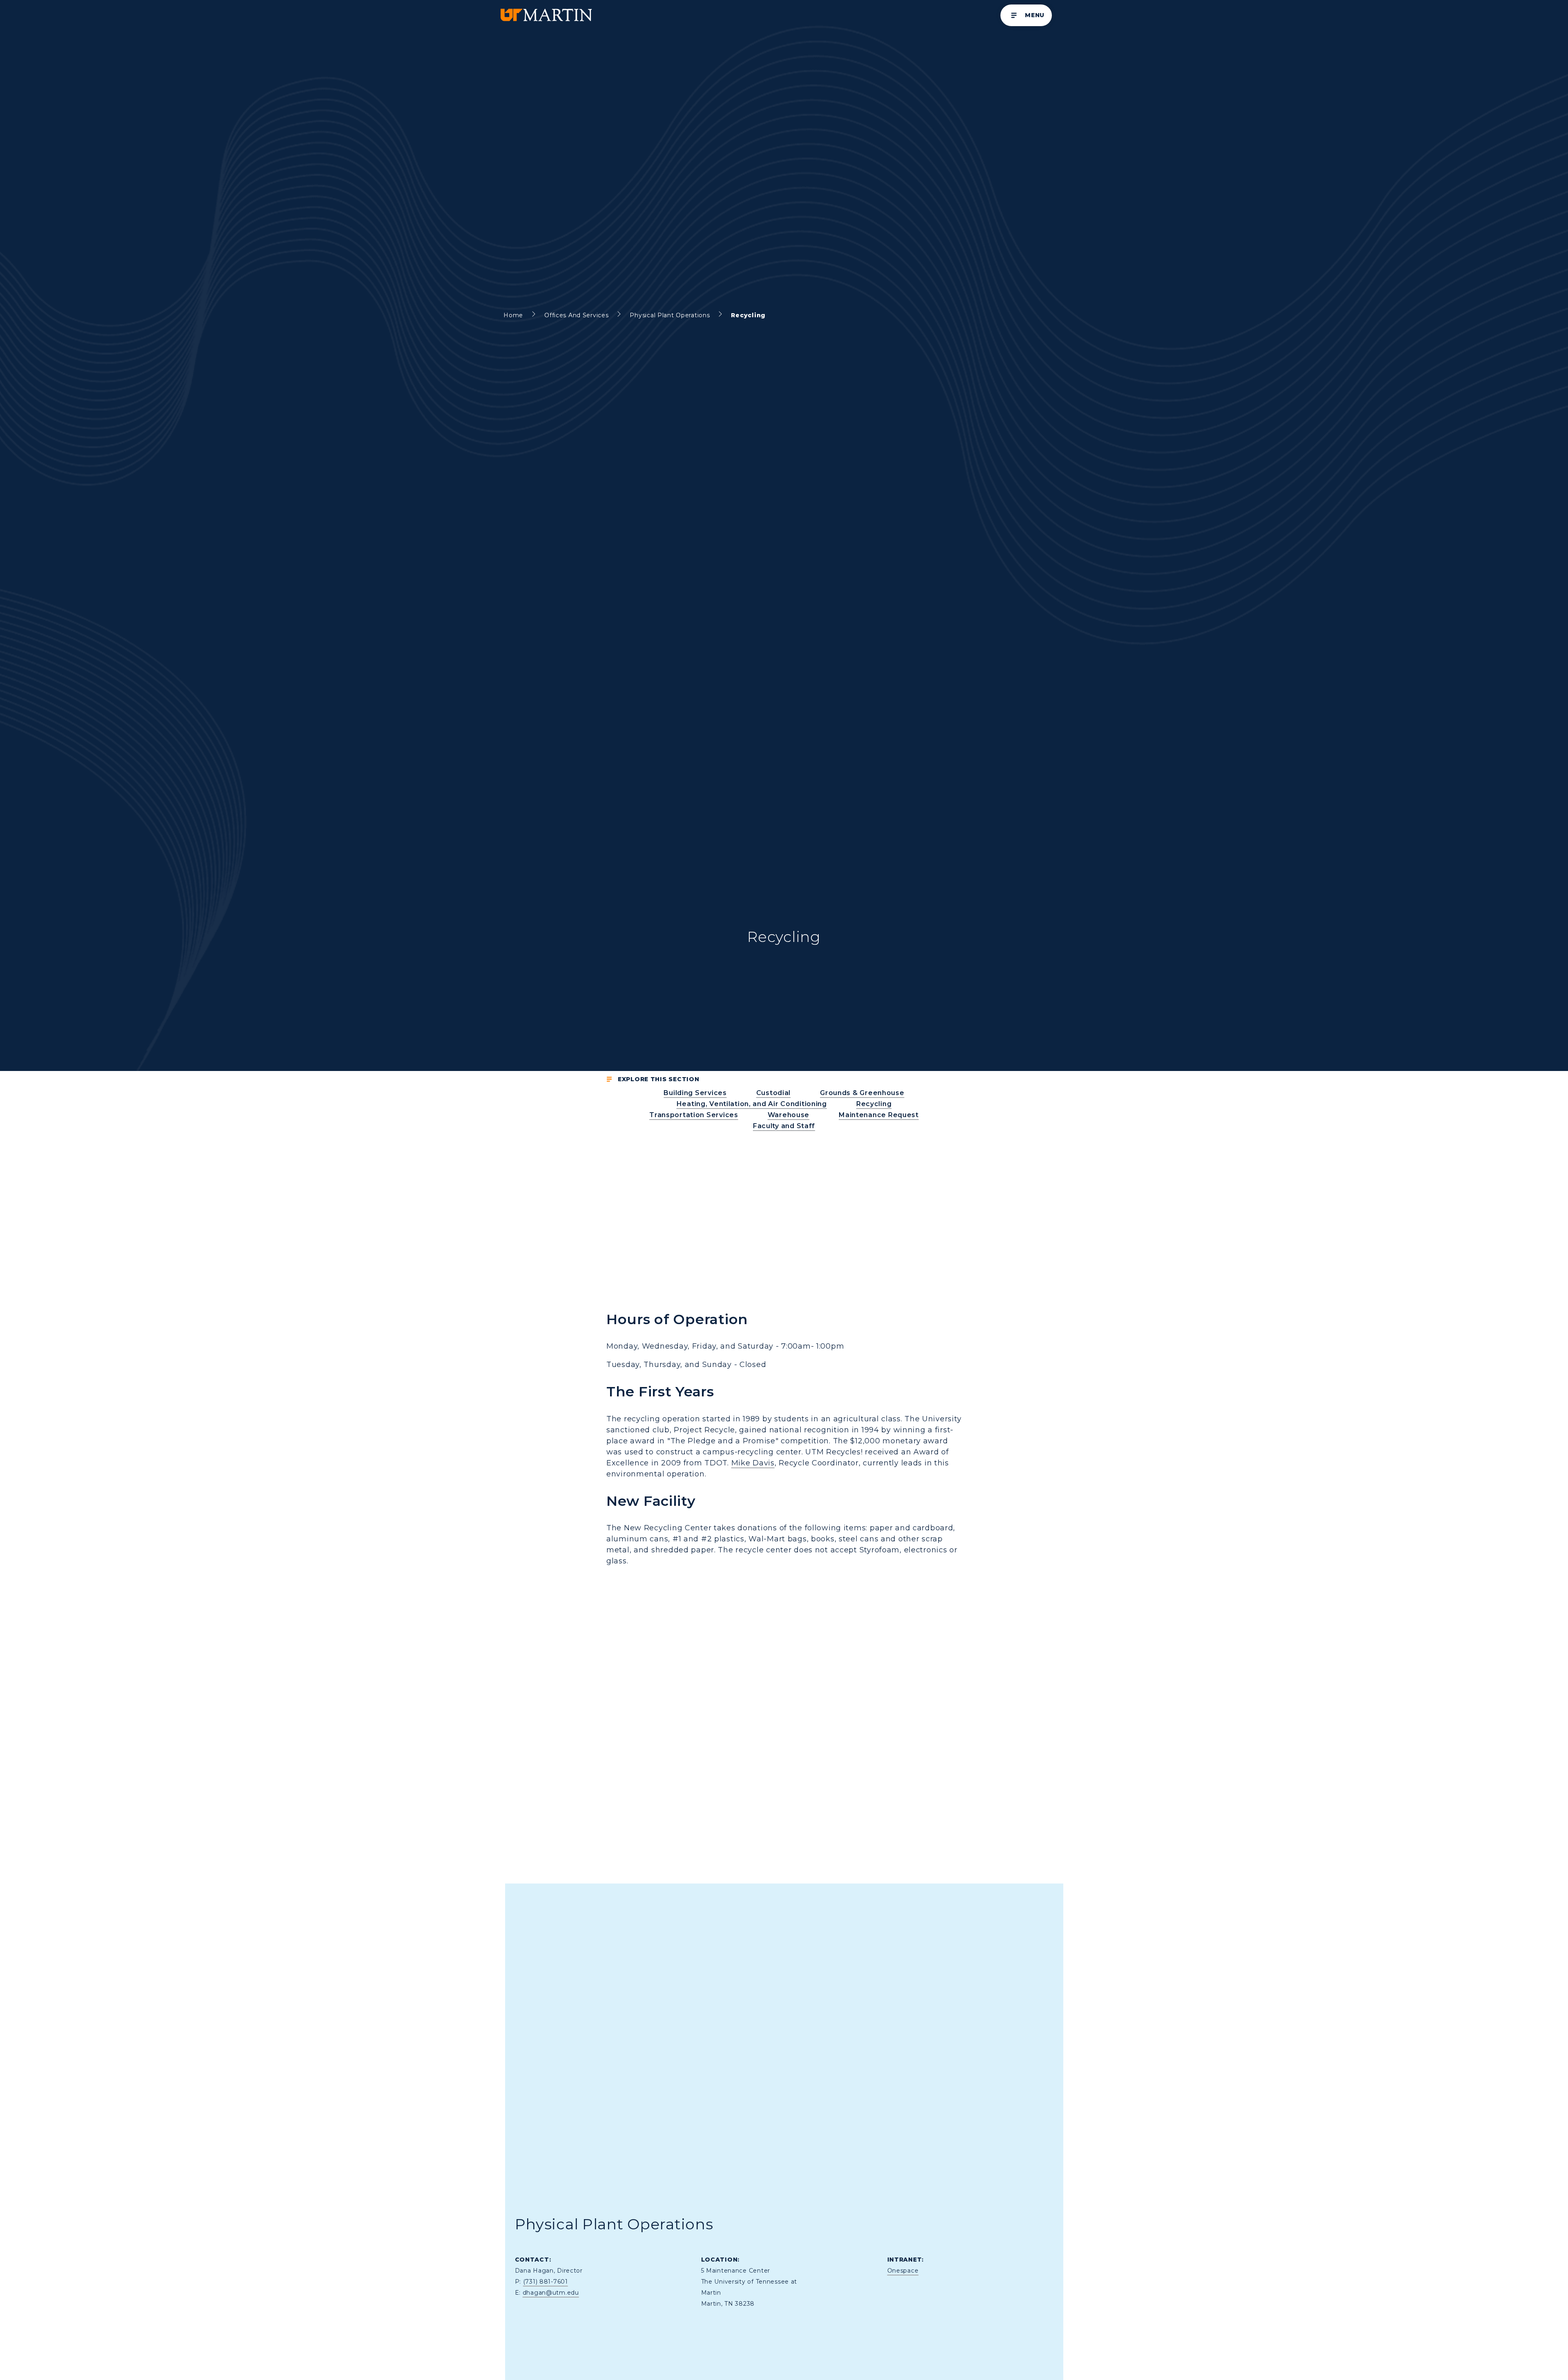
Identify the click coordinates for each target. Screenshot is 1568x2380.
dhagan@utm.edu (551, 2293)
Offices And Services (576, 315)
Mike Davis (753, 1463)
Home (513, 315)
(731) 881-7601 (546, 2282)
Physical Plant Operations (670, 315)
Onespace (903, 2271)
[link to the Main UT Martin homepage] (546, 15)
